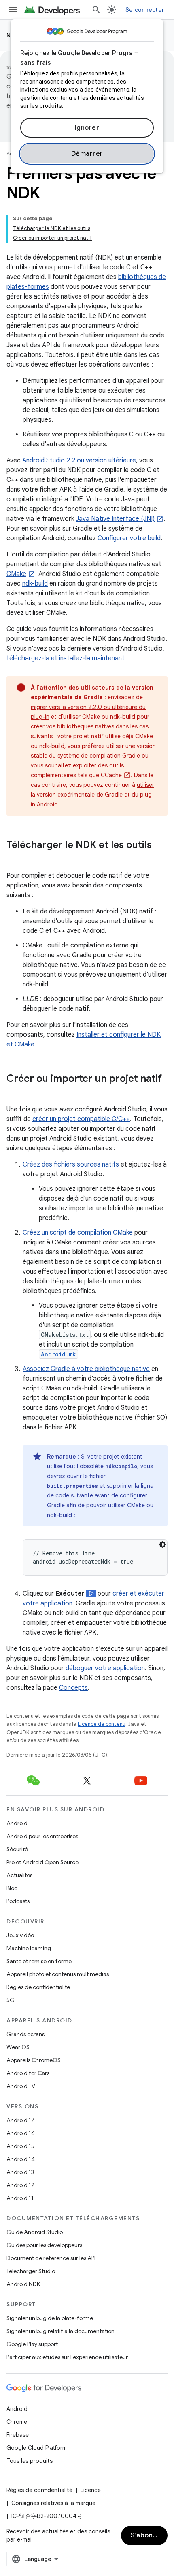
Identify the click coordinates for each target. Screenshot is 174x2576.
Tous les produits (30, 2461)
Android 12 (20, 2185)
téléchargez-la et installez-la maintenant (66, 658)
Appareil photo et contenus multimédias (58, 1974)
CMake (16, 574)
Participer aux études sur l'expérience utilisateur (67, 2357)
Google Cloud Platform (37, 2448)
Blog (12, 1888)
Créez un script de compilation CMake (78, 1233)
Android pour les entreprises (42, 1836)
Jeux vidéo (20, 1935)
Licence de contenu (102, 1724)
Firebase (18, 2435)
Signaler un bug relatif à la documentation (60, 2331)
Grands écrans (25, 2034)
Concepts (73, 1688)
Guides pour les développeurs (44, 2245)
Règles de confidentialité (38, 1987)
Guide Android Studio (35, 2232)
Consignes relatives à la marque (53, 2503)
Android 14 (21, 2159)
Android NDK (23, 2284)
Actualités (19, 1875)
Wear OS (18, 2047)
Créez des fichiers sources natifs (71, 1164)
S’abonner (147, 2535)
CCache (111, 775)
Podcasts (18, 1901)
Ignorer (87, 128)
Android (17, 1823)
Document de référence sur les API (51, 2258)
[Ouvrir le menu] (13, 10)
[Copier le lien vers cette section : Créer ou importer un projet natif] (15, 1092)
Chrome (17, 2422)
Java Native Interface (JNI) (115, 519)
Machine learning (29, 1948)
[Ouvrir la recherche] (96, 10)
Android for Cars (28, 2073)
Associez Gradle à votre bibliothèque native (86, 1369)
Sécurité (17, 1849)
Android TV (21, 2086)
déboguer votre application (105, 1668)
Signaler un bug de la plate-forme (50, 2318)
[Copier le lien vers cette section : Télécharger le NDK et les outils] (15, 859)
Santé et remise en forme (39, 1961)
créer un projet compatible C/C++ (81, 1119)
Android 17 (20, 2120)
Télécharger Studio (31, 2271)
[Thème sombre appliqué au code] (162, 1545)
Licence (91, 2490)
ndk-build (35, 584)
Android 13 (20, 2172)
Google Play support (32, 2344)
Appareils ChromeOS (34, 2060)
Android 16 (21, 2133)
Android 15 (20, 2146)
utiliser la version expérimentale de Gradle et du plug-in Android (92, 795)
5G (11, 2000)
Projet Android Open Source (42, 1862)
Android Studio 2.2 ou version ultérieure (79, 460)
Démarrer (87, 154)
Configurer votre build (129, 538)
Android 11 (20, 2198)
